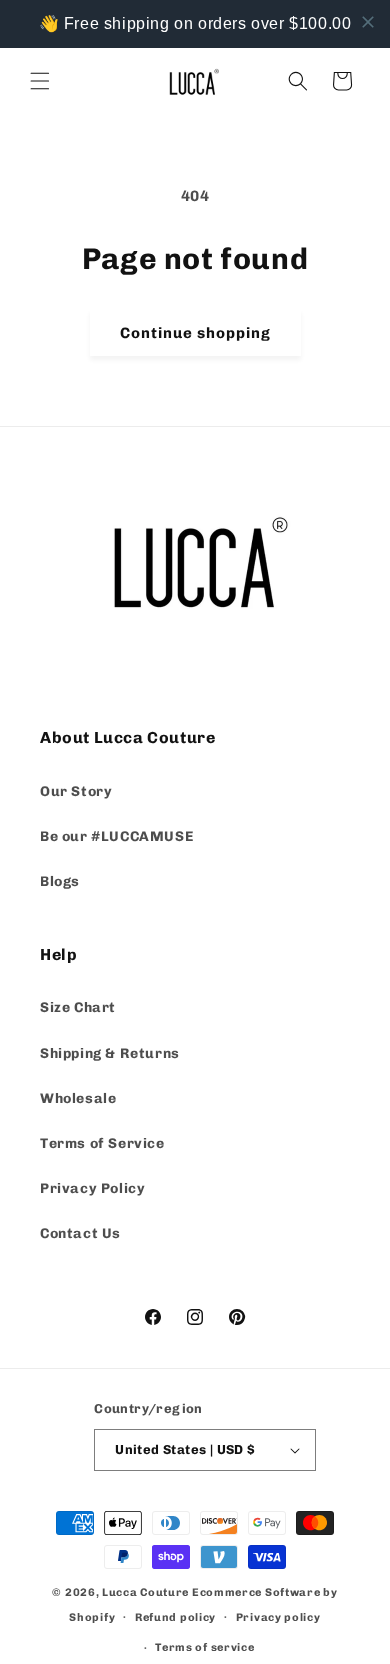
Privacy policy (278, 1617)
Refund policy (175, 1617)
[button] (40, 81)
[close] (368, 22)
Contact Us (80, 1233)
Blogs (60, 881)
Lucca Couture (145, 1592)
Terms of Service (102, 1143)
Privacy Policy (92, 1188)
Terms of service (204, 1647)
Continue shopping (195, 333)
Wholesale (78, 1098)
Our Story (76, 791)
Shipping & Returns (110, 1053)
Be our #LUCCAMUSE (116, 836)
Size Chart (78, 1007)
